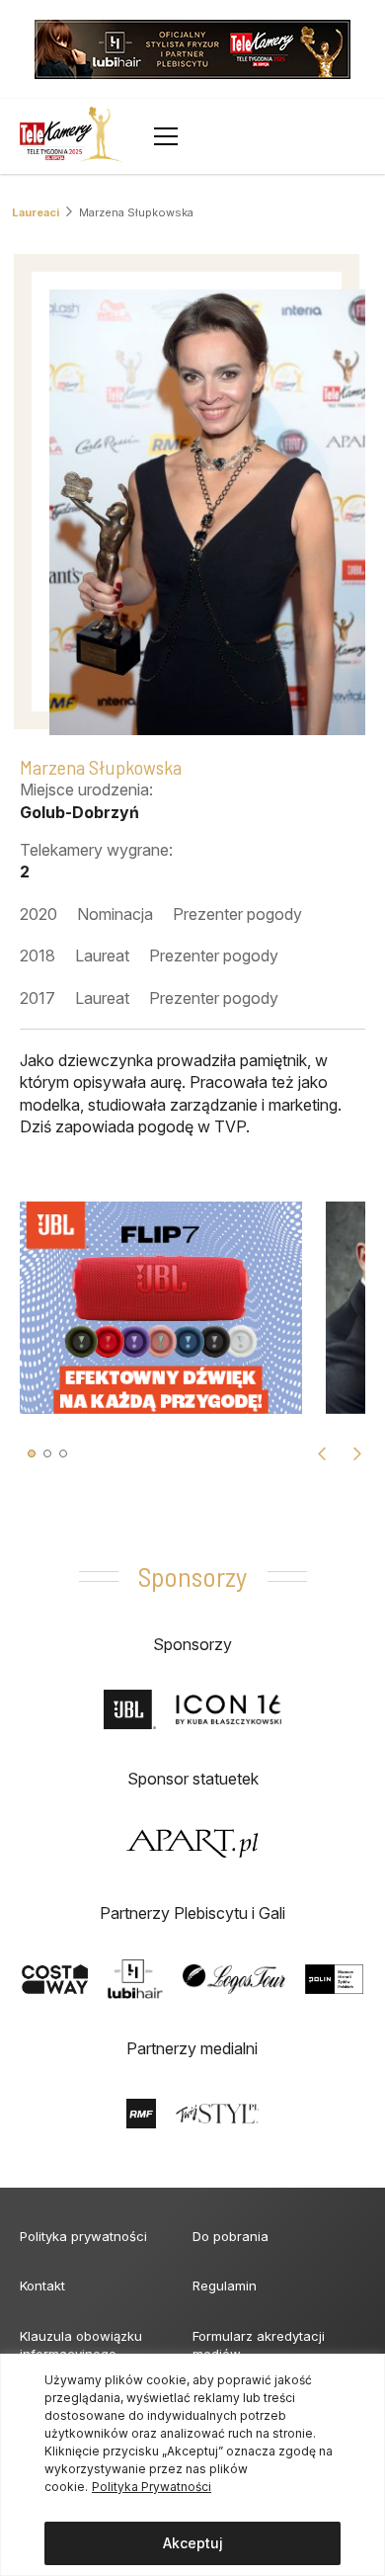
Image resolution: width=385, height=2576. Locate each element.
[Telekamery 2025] (71, 136)
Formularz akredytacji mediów (259, 2345)
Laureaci (36, 212)
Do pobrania (231, 2236)
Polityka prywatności (83, 2236)
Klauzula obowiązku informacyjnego (81, 2345)
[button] (32, 1454)
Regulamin (225, 2285)
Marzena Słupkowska (136, 212)
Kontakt (42, 2285)
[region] (192, 2465)
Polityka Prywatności (152, 2487)
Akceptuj (193, 2543)
